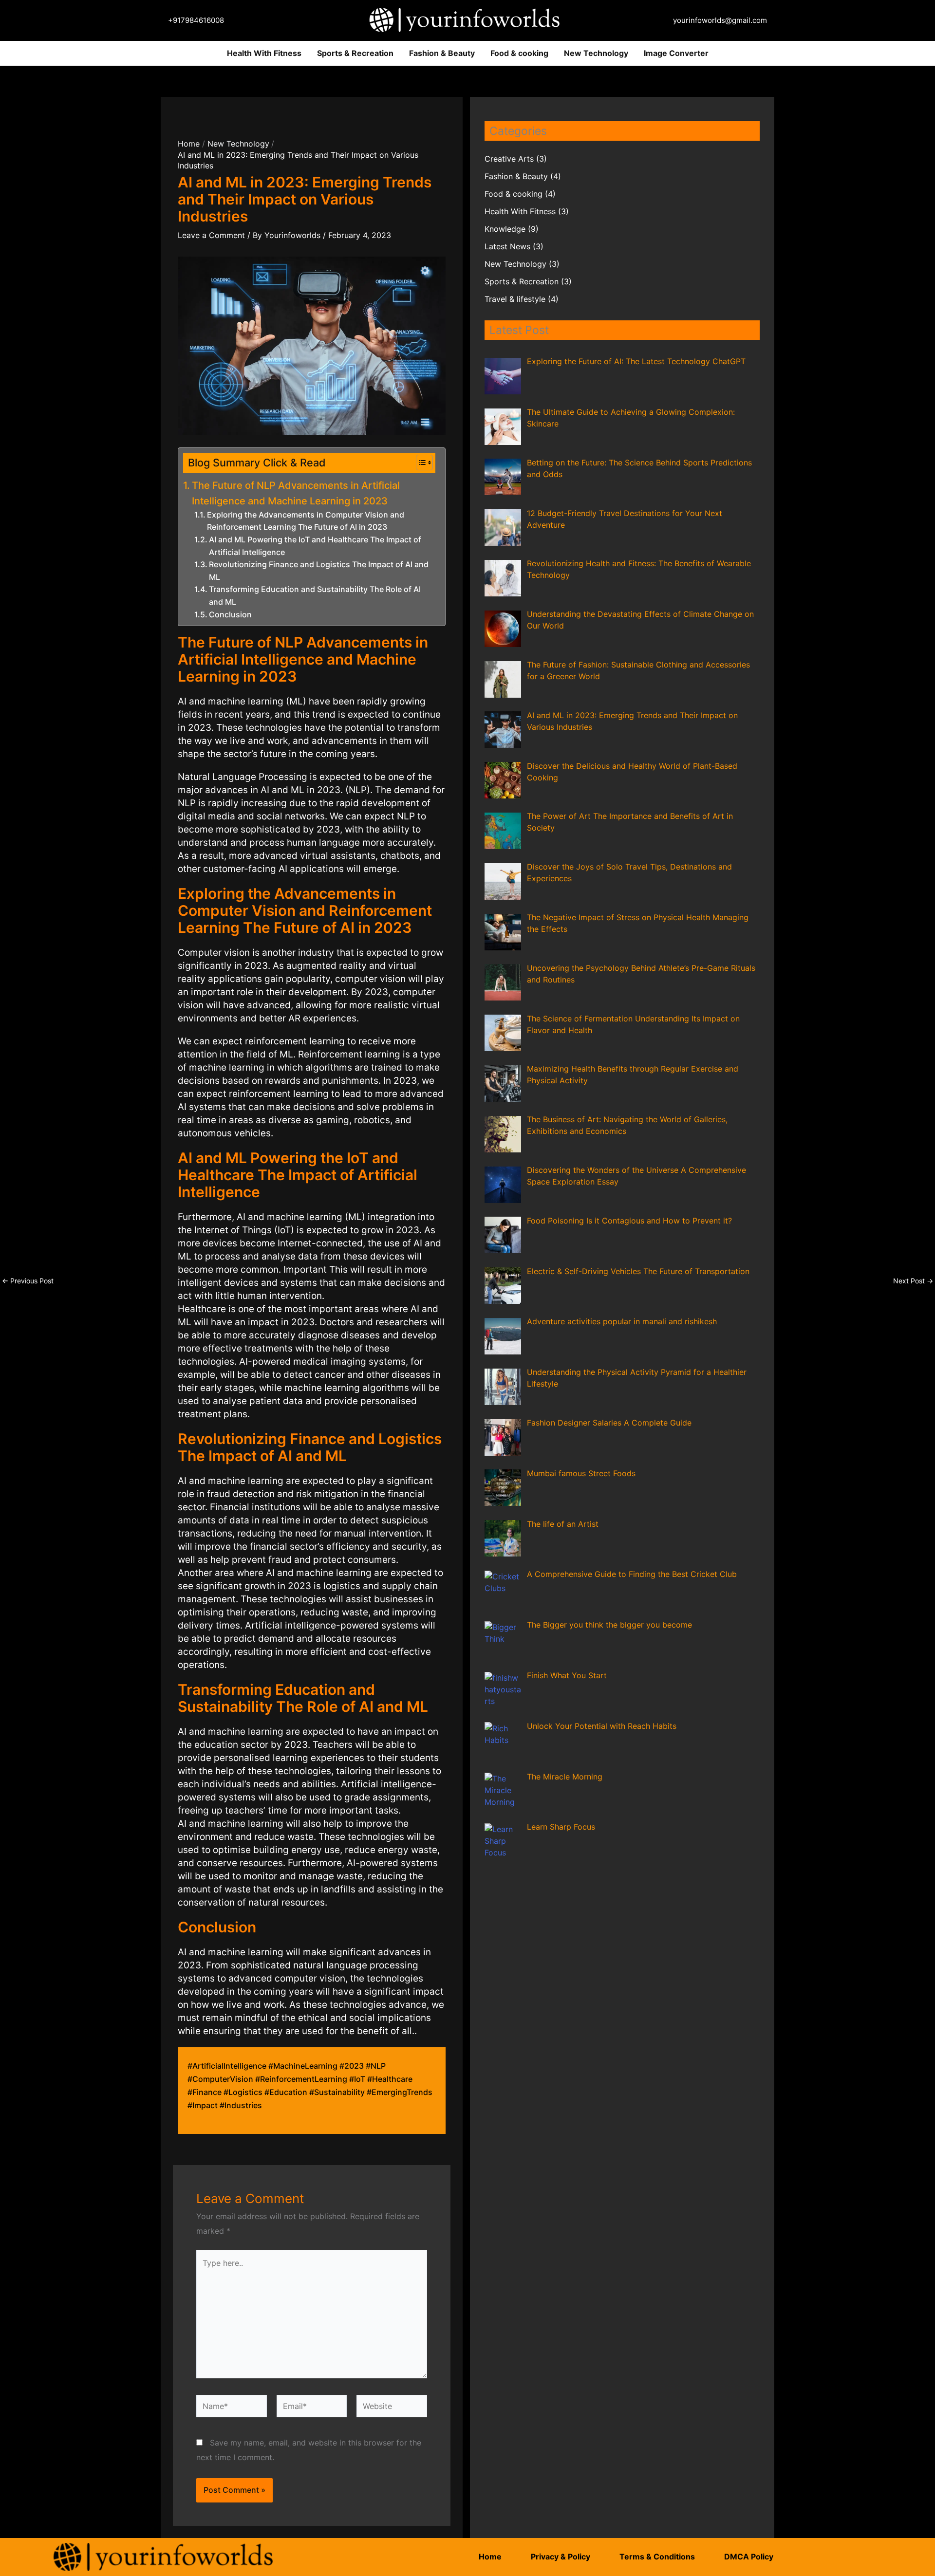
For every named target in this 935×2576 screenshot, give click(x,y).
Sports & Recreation (355, 53)
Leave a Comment (211, 235)
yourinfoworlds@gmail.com (720, 20)
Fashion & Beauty (442, 53)
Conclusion (230, 614)
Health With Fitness (264, 53)
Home (490, 2557)
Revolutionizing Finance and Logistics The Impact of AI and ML (319, 571)
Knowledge (505, 229)
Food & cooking (519, 53)
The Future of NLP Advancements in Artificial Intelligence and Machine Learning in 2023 (296, 493)
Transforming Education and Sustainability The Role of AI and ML (315, 595)
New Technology (596, 53)
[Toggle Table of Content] (420, 463)
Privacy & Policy (561, 2557)
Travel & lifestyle (515, 299)
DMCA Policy (749, 2557)
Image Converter (676, 53)
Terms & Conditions (657, 2557)
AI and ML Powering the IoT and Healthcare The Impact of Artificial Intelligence (315, 546)
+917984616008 (196, 20)
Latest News (507, 246)
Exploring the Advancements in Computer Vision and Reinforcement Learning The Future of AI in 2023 (306, 521)
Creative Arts (509, 159)
